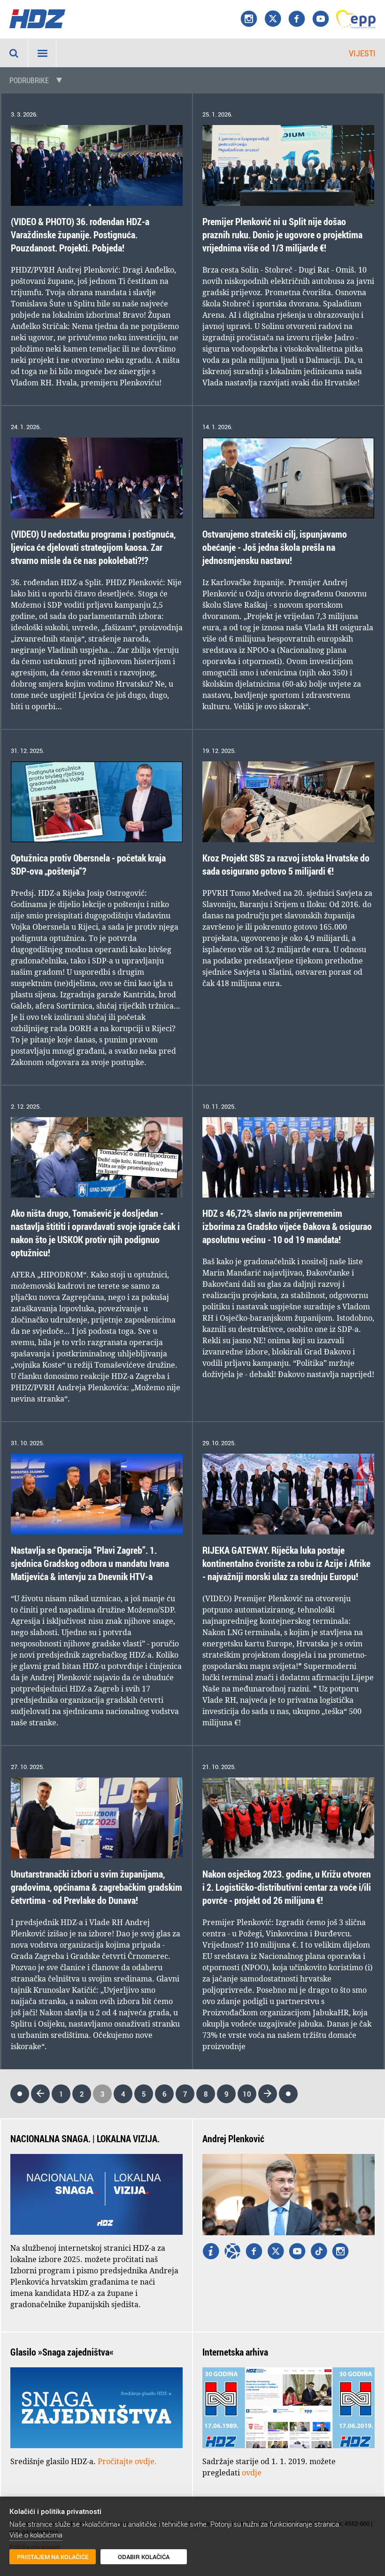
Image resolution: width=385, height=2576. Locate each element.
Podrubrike (29, 80)
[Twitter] (276, 2252)
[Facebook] (297, 19)
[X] (273, 19)
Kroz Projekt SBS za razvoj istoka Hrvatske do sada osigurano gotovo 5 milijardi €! (286, 865)
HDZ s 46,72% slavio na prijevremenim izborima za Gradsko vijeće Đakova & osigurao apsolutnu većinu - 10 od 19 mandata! (287, 1226)
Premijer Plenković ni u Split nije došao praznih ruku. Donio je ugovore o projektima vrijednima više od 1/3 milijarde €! (282, 235)
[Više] (211, 2252)
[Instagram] (249, 19)
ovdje (252, 2473)
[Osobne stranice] (232, 2252)
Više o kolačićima (36, 2535)
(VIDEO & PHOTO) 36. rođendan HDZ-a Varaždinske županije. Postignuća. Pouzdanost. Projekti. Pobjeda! (80, 235)
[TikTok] (319, 2252)
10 (247, 2094)
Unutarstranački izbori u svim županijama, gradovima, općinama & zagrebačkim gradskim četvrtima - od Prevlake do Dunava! (96, 1887)
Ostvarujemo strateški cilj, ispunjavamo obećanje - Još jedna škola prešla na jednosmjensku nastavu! (275, 547)
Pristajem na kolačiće (53, 2557)
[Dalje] (268, 2094)
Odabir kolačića (144, 2557)
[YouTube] (321, 19)
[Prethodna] (40, 2094)
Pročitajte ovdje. (127, 2461)
